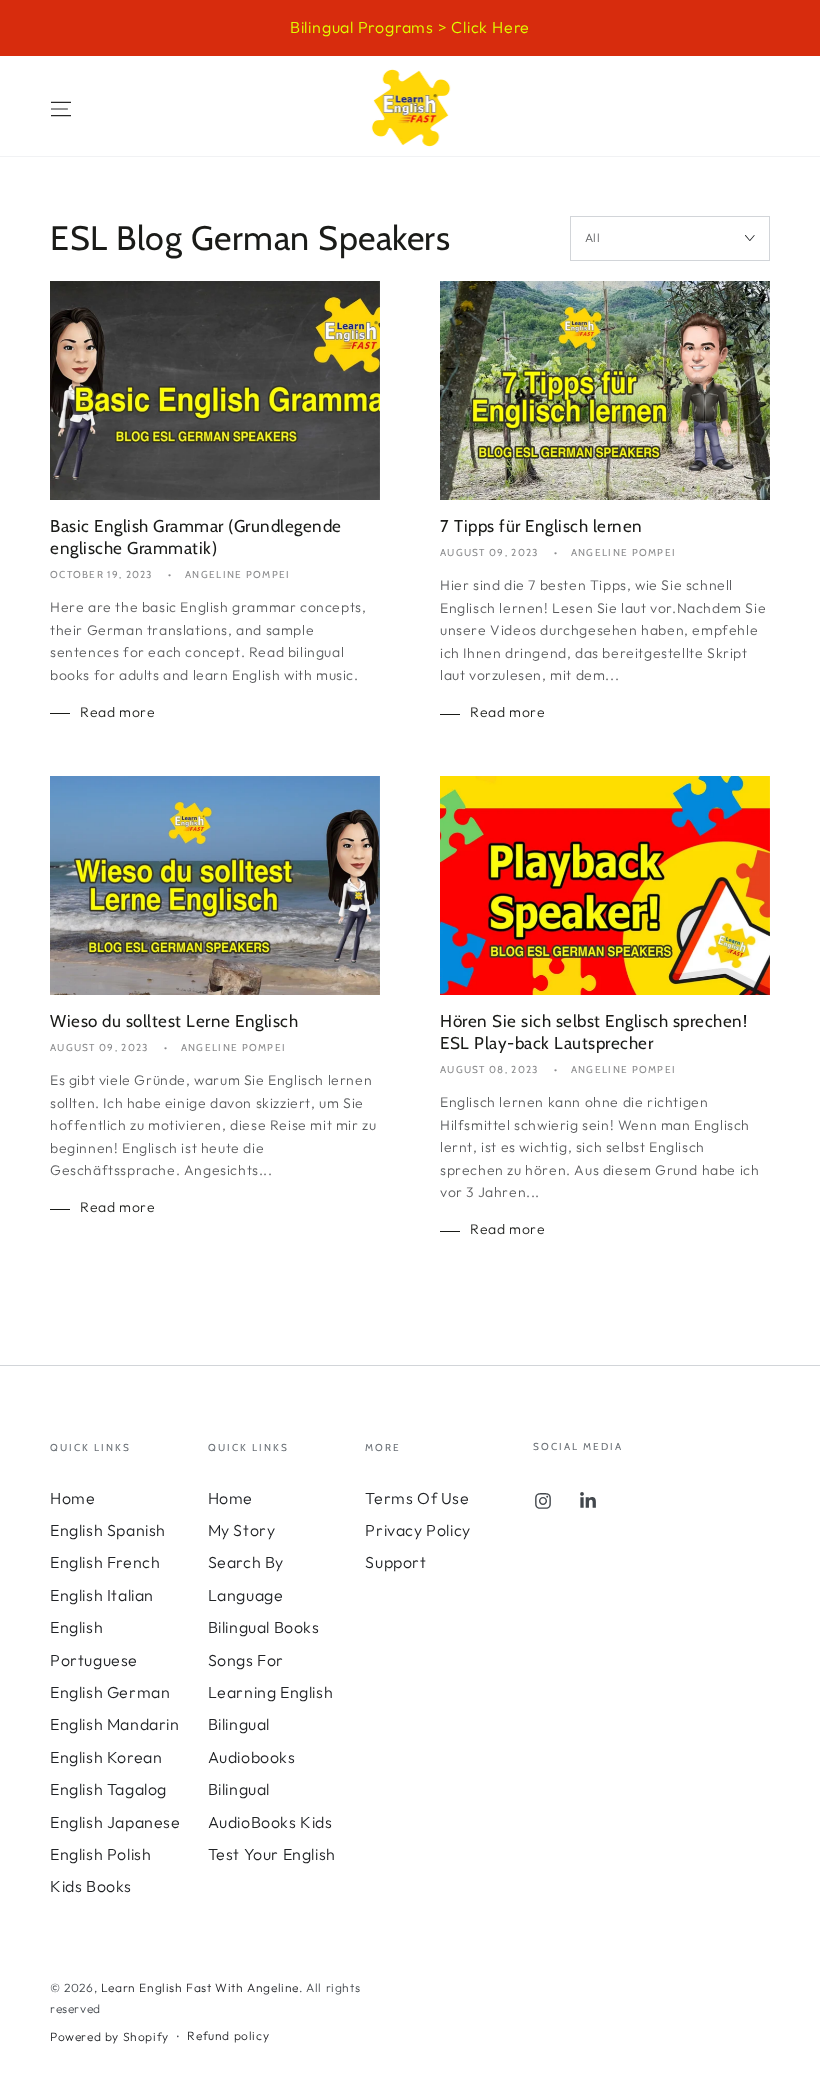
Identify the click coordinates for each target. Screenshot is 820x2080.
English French (105, 1562)
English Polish (100, 1854)
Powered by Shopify (109, 2036)
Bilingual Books (264, 1627)
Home (72, 1498)
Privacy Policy (417, 1530)
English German (110, 1692)
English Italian (102, 1595)
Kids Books (91, 1886)
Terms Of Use (417, 1498)
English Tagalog (108, 1789)
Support (395, 1562)
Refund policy (228, 2035)
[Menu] (61, 109)
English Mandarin (115, 1724)
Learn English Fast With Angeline (200, 1987)
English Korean (106, 1757)
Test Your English (272, 1854)
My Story (242, 1530)
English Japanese (115, 1822)
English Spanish (108, 1530)
